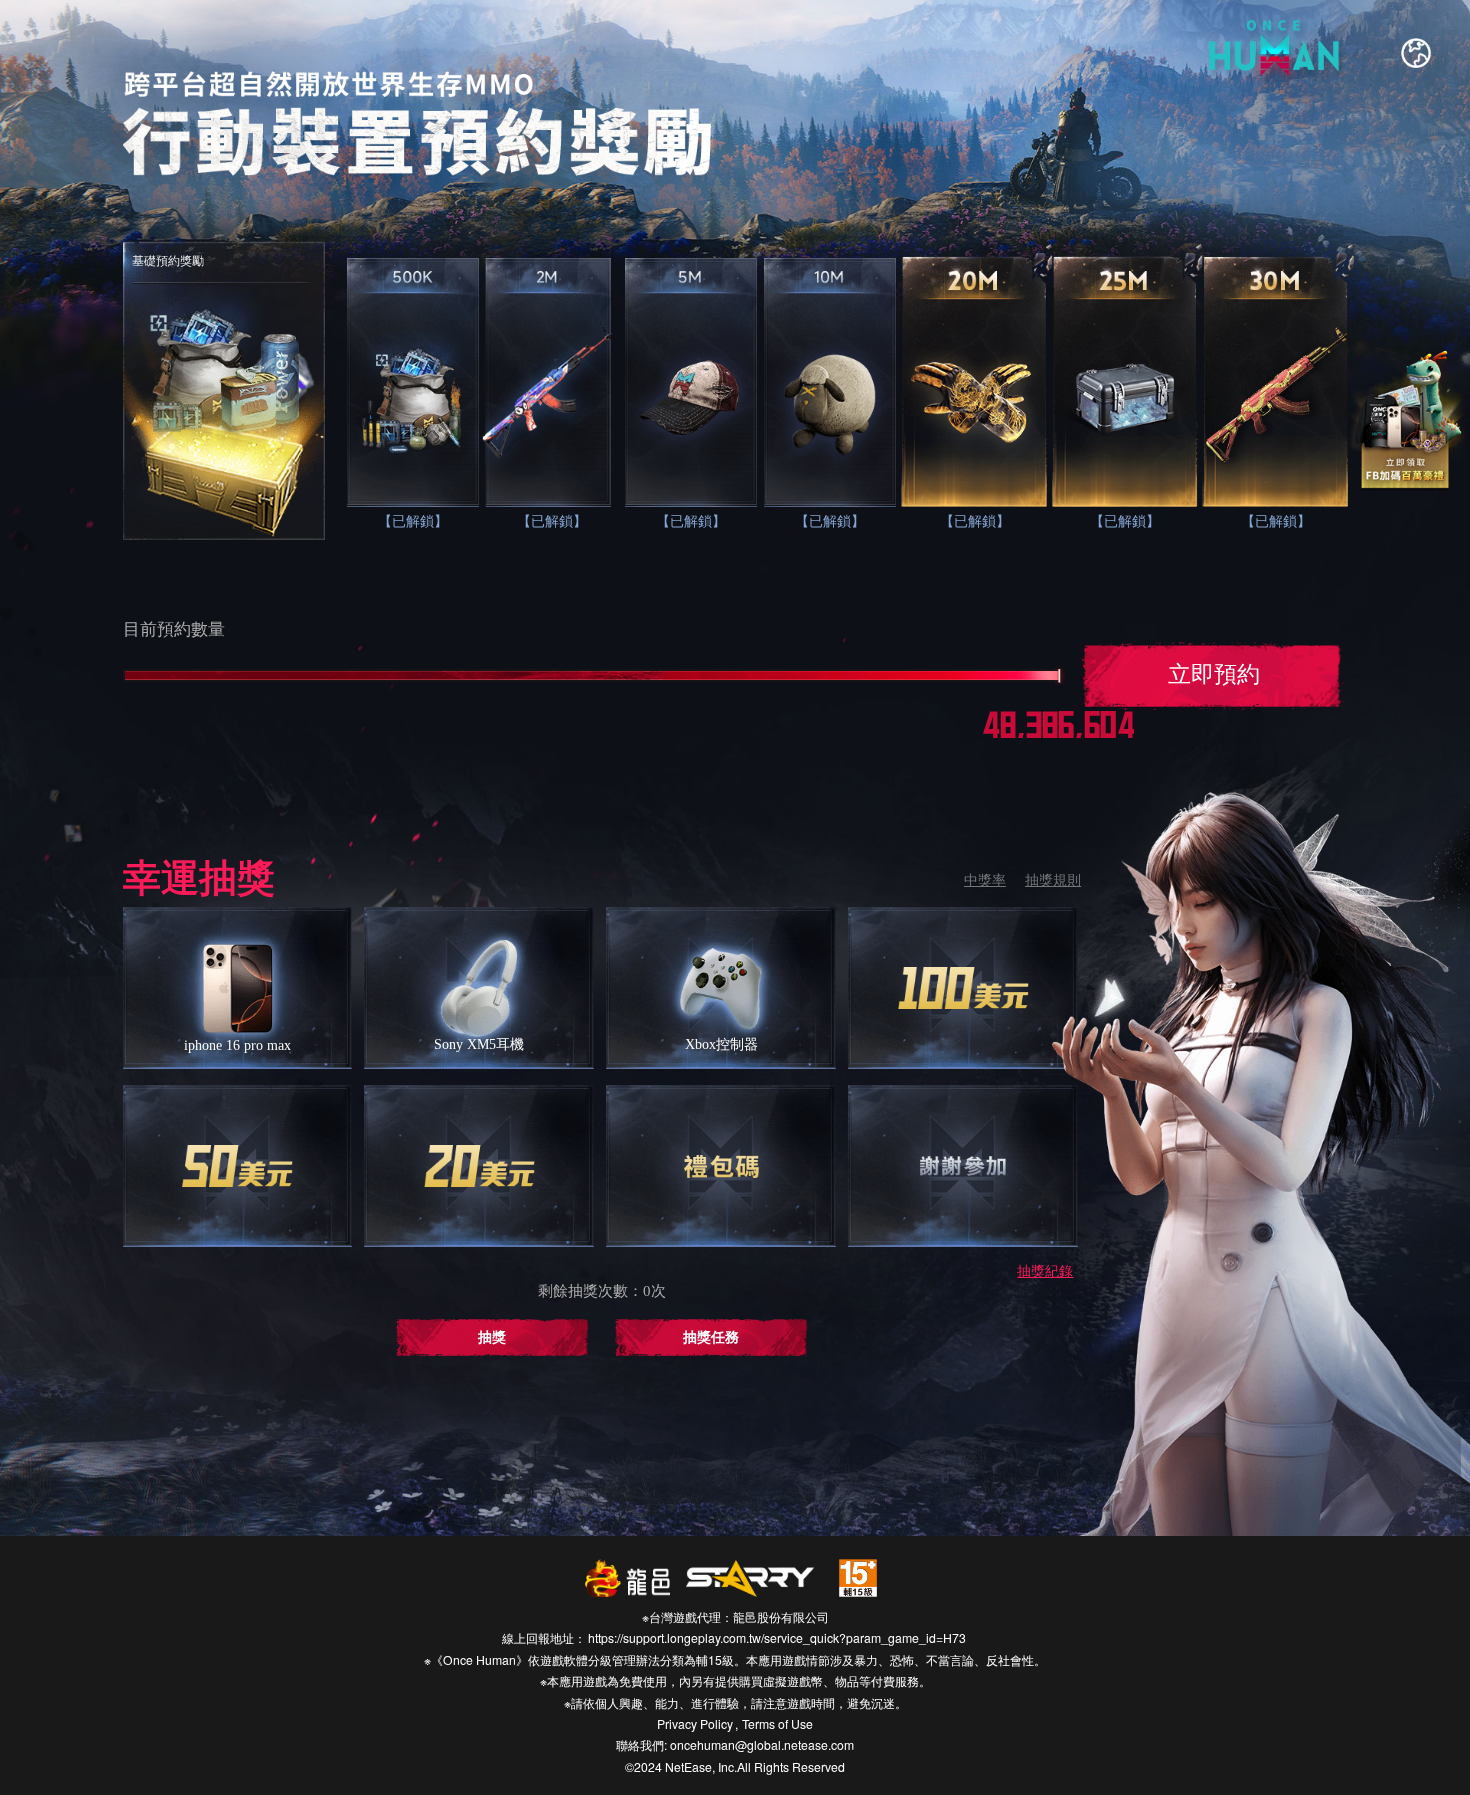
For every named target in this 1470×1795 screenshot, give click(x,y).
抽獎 (492, 1337)
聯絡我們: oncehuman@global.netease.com (735, 1744)
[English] (1416, 53)
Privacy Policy (695, 1723)
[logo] (1277, 56)
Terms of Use (777, 1723)
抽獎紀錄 (1045, 1271)
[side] (1407, 420)
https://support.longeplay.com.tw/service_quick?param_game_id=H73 (777, 1637)
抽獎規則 (1053, 880)
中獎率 (985, 880)
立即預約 (1214, 674)
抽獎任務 (711, 1337)
